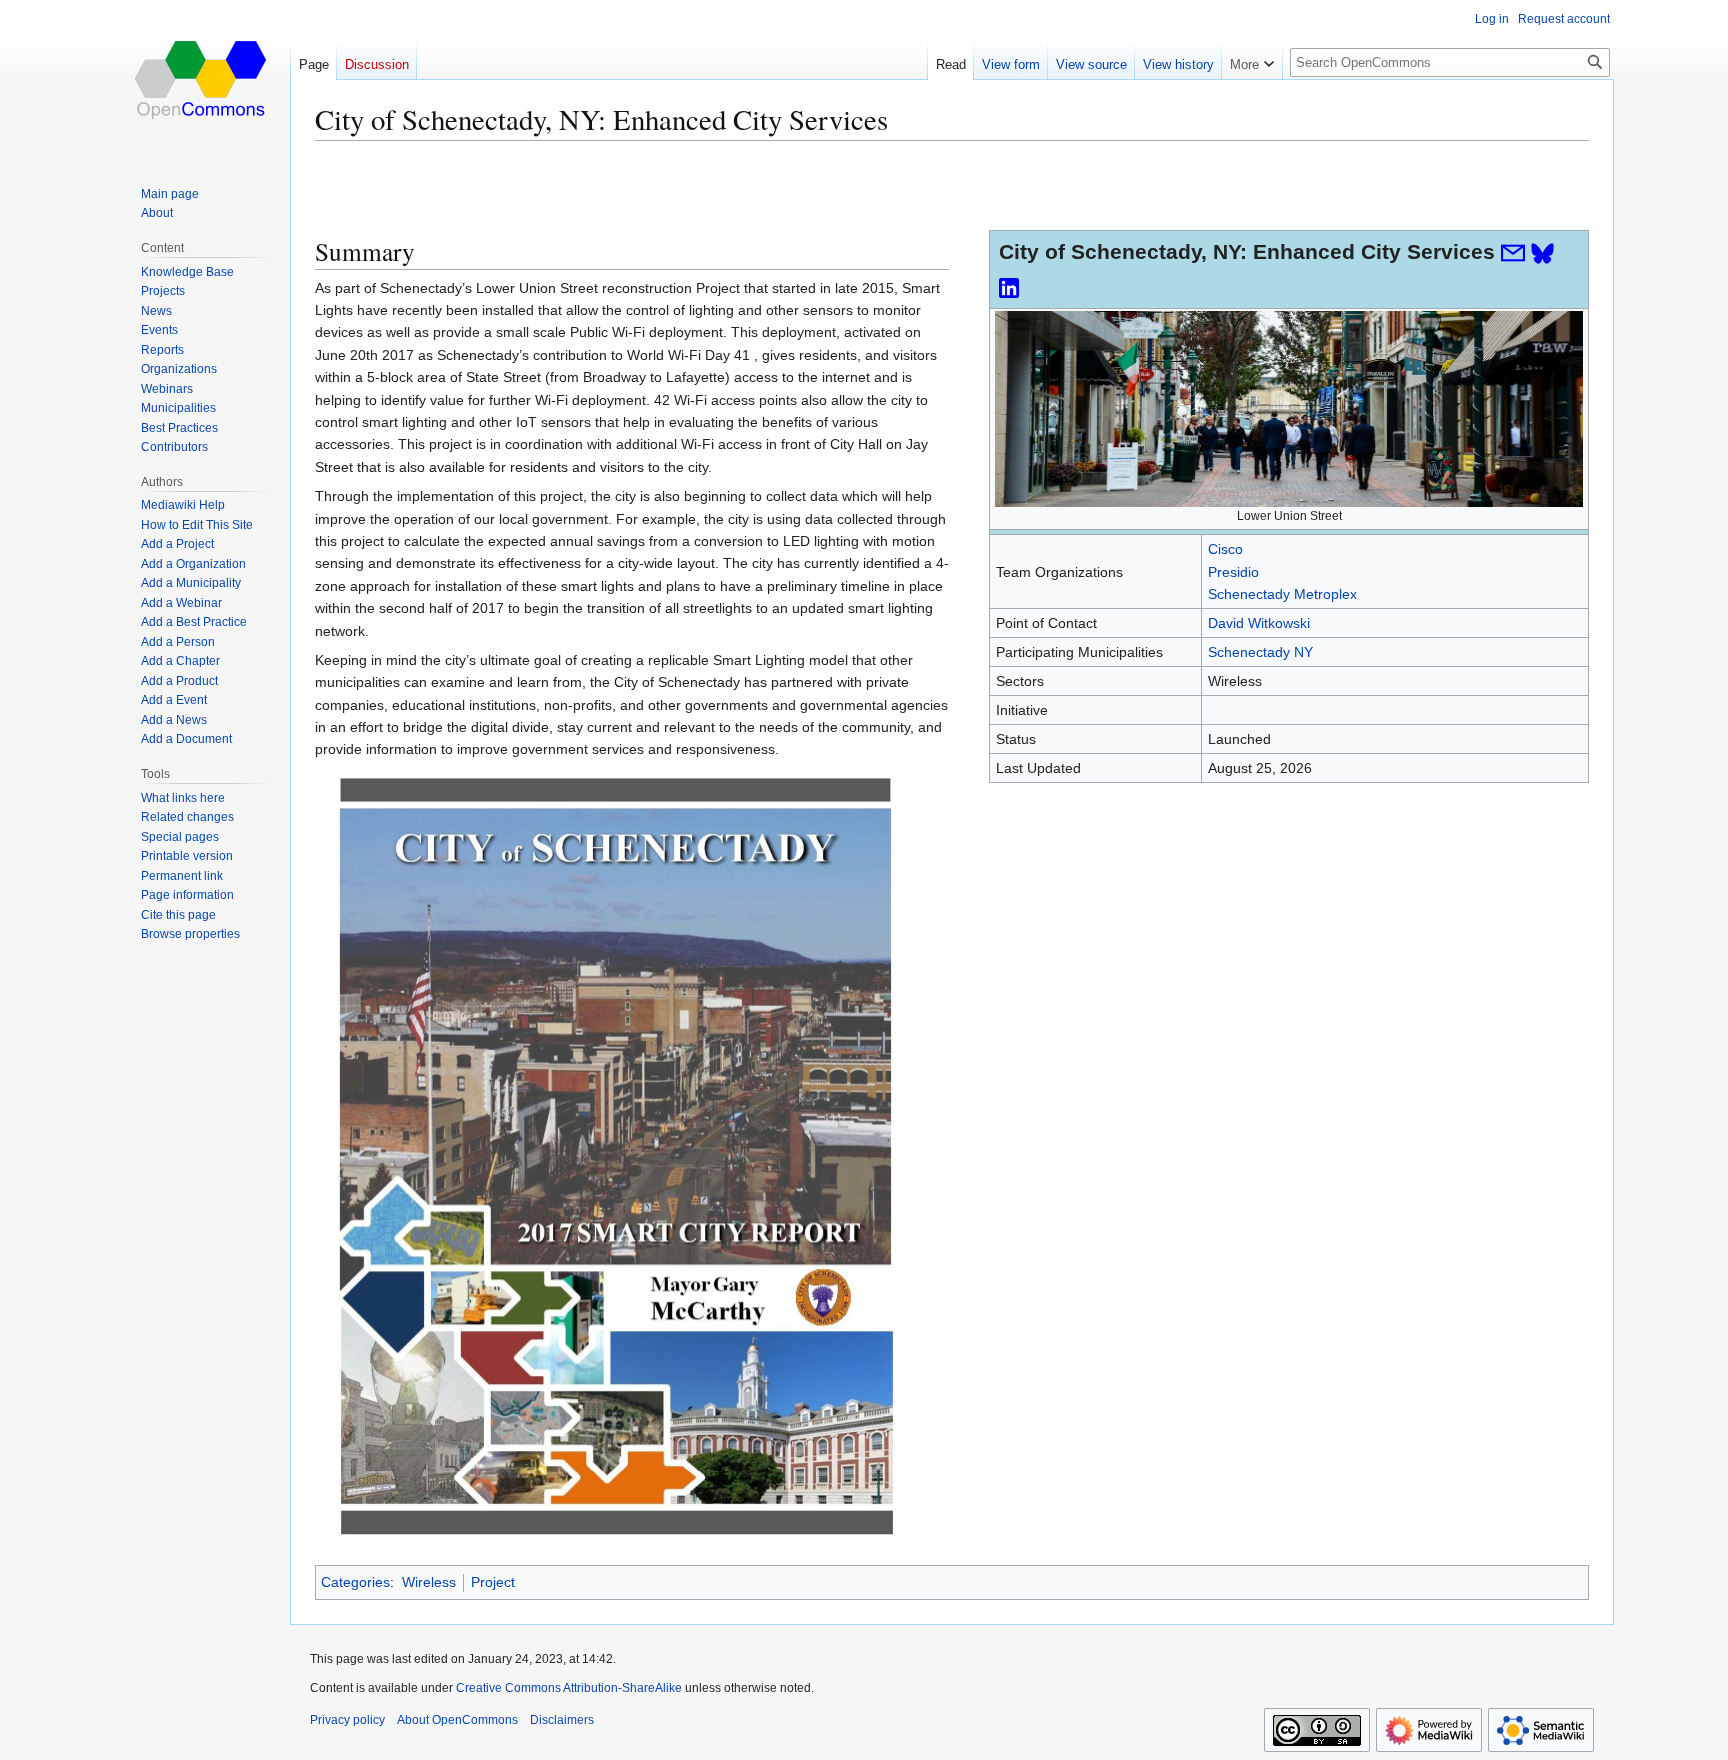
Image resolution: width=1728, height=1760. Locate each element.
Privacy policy (347, 1720)
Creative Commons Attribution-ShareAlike (569, 1688)
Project (493, 1582)
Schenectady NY (1260, 652)
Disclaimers (562, 1720)
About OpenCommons (457, 1720)
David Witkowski (1259, 623)
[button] (1252, 60)
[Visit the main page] (202, 80)
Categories (355, 1582)
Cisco (1225, 549)
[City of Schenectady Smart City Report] (615, 1155)
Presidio (1233, 572)
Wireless (429, 1582)
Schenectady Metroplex (1282, 594)
